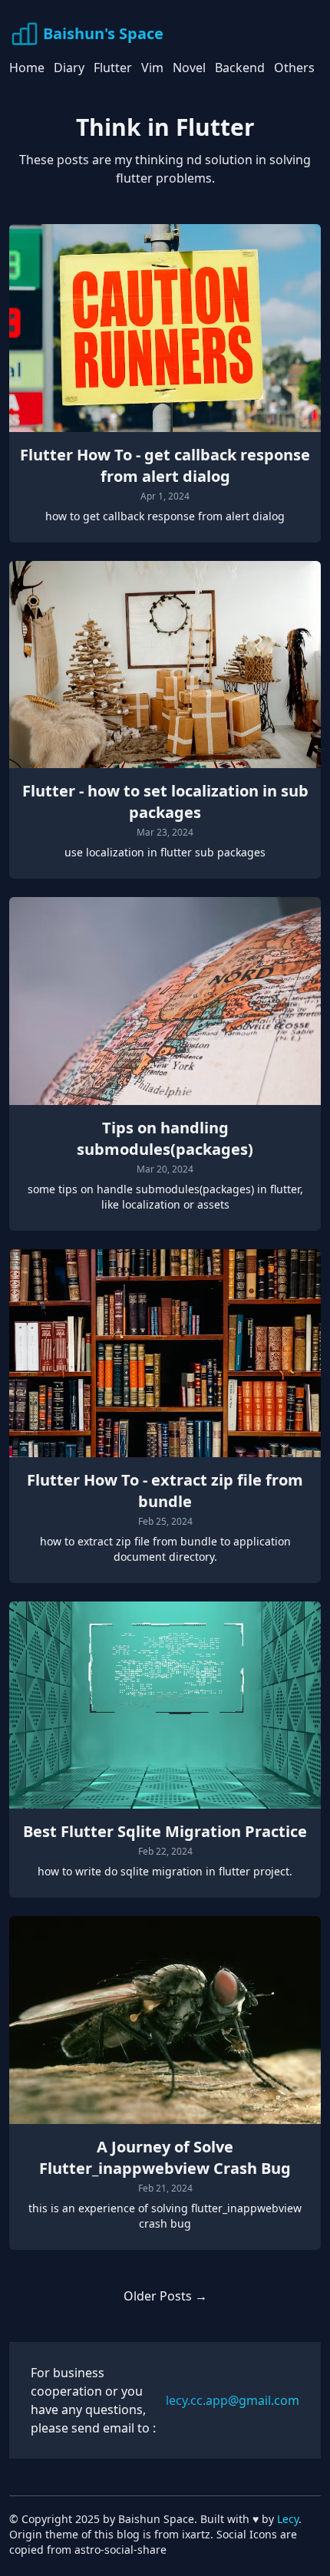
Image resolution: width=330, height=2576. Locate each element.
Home (27, 68)
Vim (152, 68)
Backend (240, 68)
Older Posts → (165, 2296)
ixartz (196, 2534)
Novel (189, 68)
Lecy (288, 2519)
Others (294, 68)
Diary (69, 68)
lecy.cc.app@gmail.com (233, 2400)
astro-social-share (120, 2550)
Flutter (113, 68)
